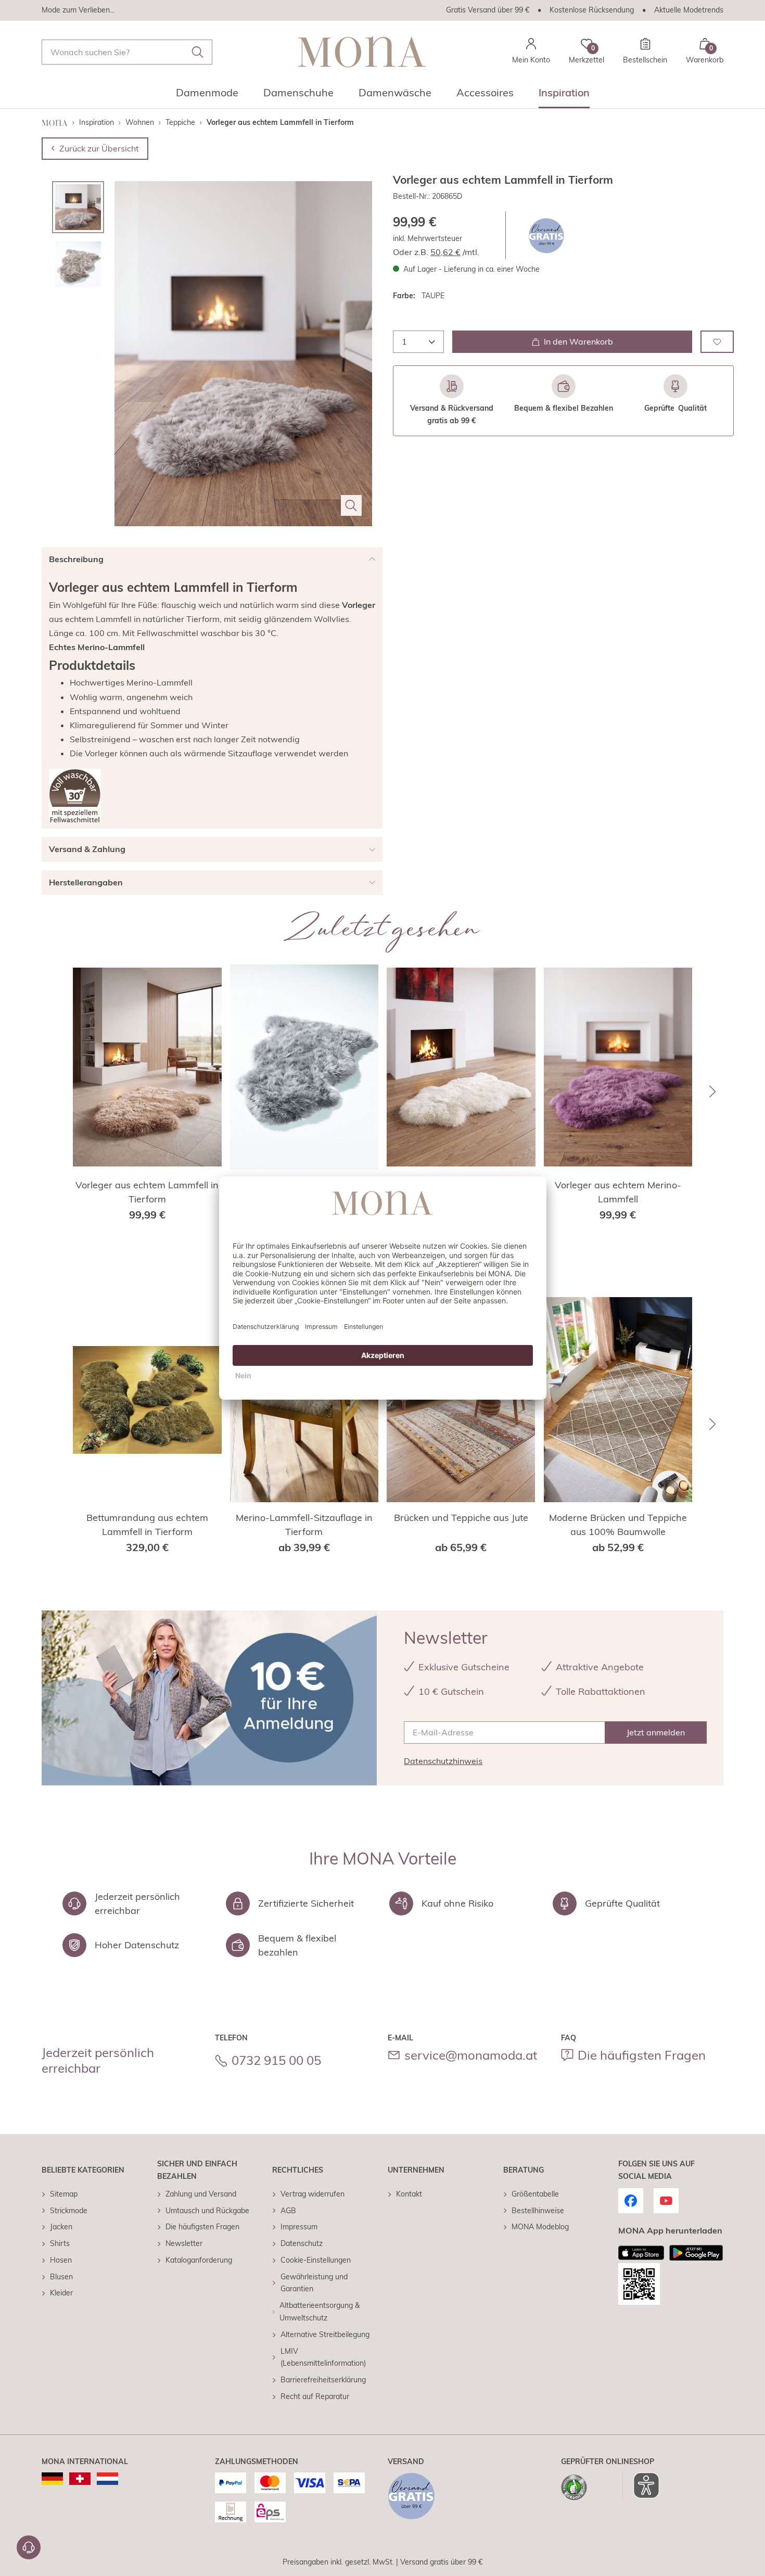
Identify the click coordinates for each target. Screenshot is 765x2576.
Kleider (61, 2293)
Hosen (61, 2260)
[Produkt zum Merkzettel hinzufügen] (717, 342)
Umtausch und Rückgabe (207, 2211)
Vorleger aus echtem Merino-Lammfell (618, 1192)
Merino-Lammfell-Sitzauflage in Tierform (304, 1525)
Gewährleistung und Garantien (314, 2283)
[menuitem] (207, 96)
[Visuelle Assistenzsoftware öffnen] (641, 2485)
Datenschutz (302, 2243)
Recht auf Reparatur (315, 2396)
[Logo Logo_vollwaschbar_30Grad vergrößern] (75, 796)
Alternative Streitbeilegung (325, 2334)
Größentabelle (535, 2194)
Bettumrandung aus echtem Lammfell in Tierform (147, 1525)
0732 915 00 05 (276, 2060)
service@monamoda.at (471, 2055)
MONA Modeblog (540, 2227)
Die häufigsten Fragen (642, 2055)
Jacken (61, 2227)
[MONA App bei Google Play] (696, 2253)
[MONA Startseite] (362, 52)
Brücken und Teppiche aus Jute (461, 1518)
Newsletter (184, 2243)
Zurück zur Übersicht (99, 148)
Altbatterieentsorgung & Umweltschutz (320, 2312)
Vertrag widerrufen (313, 2194)
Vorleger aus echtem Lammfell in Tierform (147, 1192)
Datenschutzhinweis (443, 1761)
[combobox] (127, 52)
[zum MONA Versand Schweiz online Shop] (80, 2479)
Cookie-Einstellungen (316, 2260)
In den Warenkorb (578, 341)
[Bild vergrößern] (351, 505)
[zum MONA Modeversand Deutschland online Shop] (52, 2479)
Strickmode (69, 2211)
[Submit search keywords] (198, 52)
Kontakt (409, 2194)
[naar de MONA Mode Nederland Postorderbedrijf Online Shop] (107, 2479)
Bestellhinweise (538, 2211)
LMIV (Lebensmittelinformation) (323, 2357)
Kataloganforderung (199, 2260)
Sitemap (64, 2194)
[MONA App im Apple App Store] (641, 2253)
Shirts (60, 2243)
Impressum (299, 2227)
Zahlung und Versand (201, 2194)
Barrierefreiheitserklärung (323, 2380)
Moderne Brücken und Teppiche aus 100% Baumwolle (618, 1525)
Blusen (61, 2277)
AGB (288, 2211)
